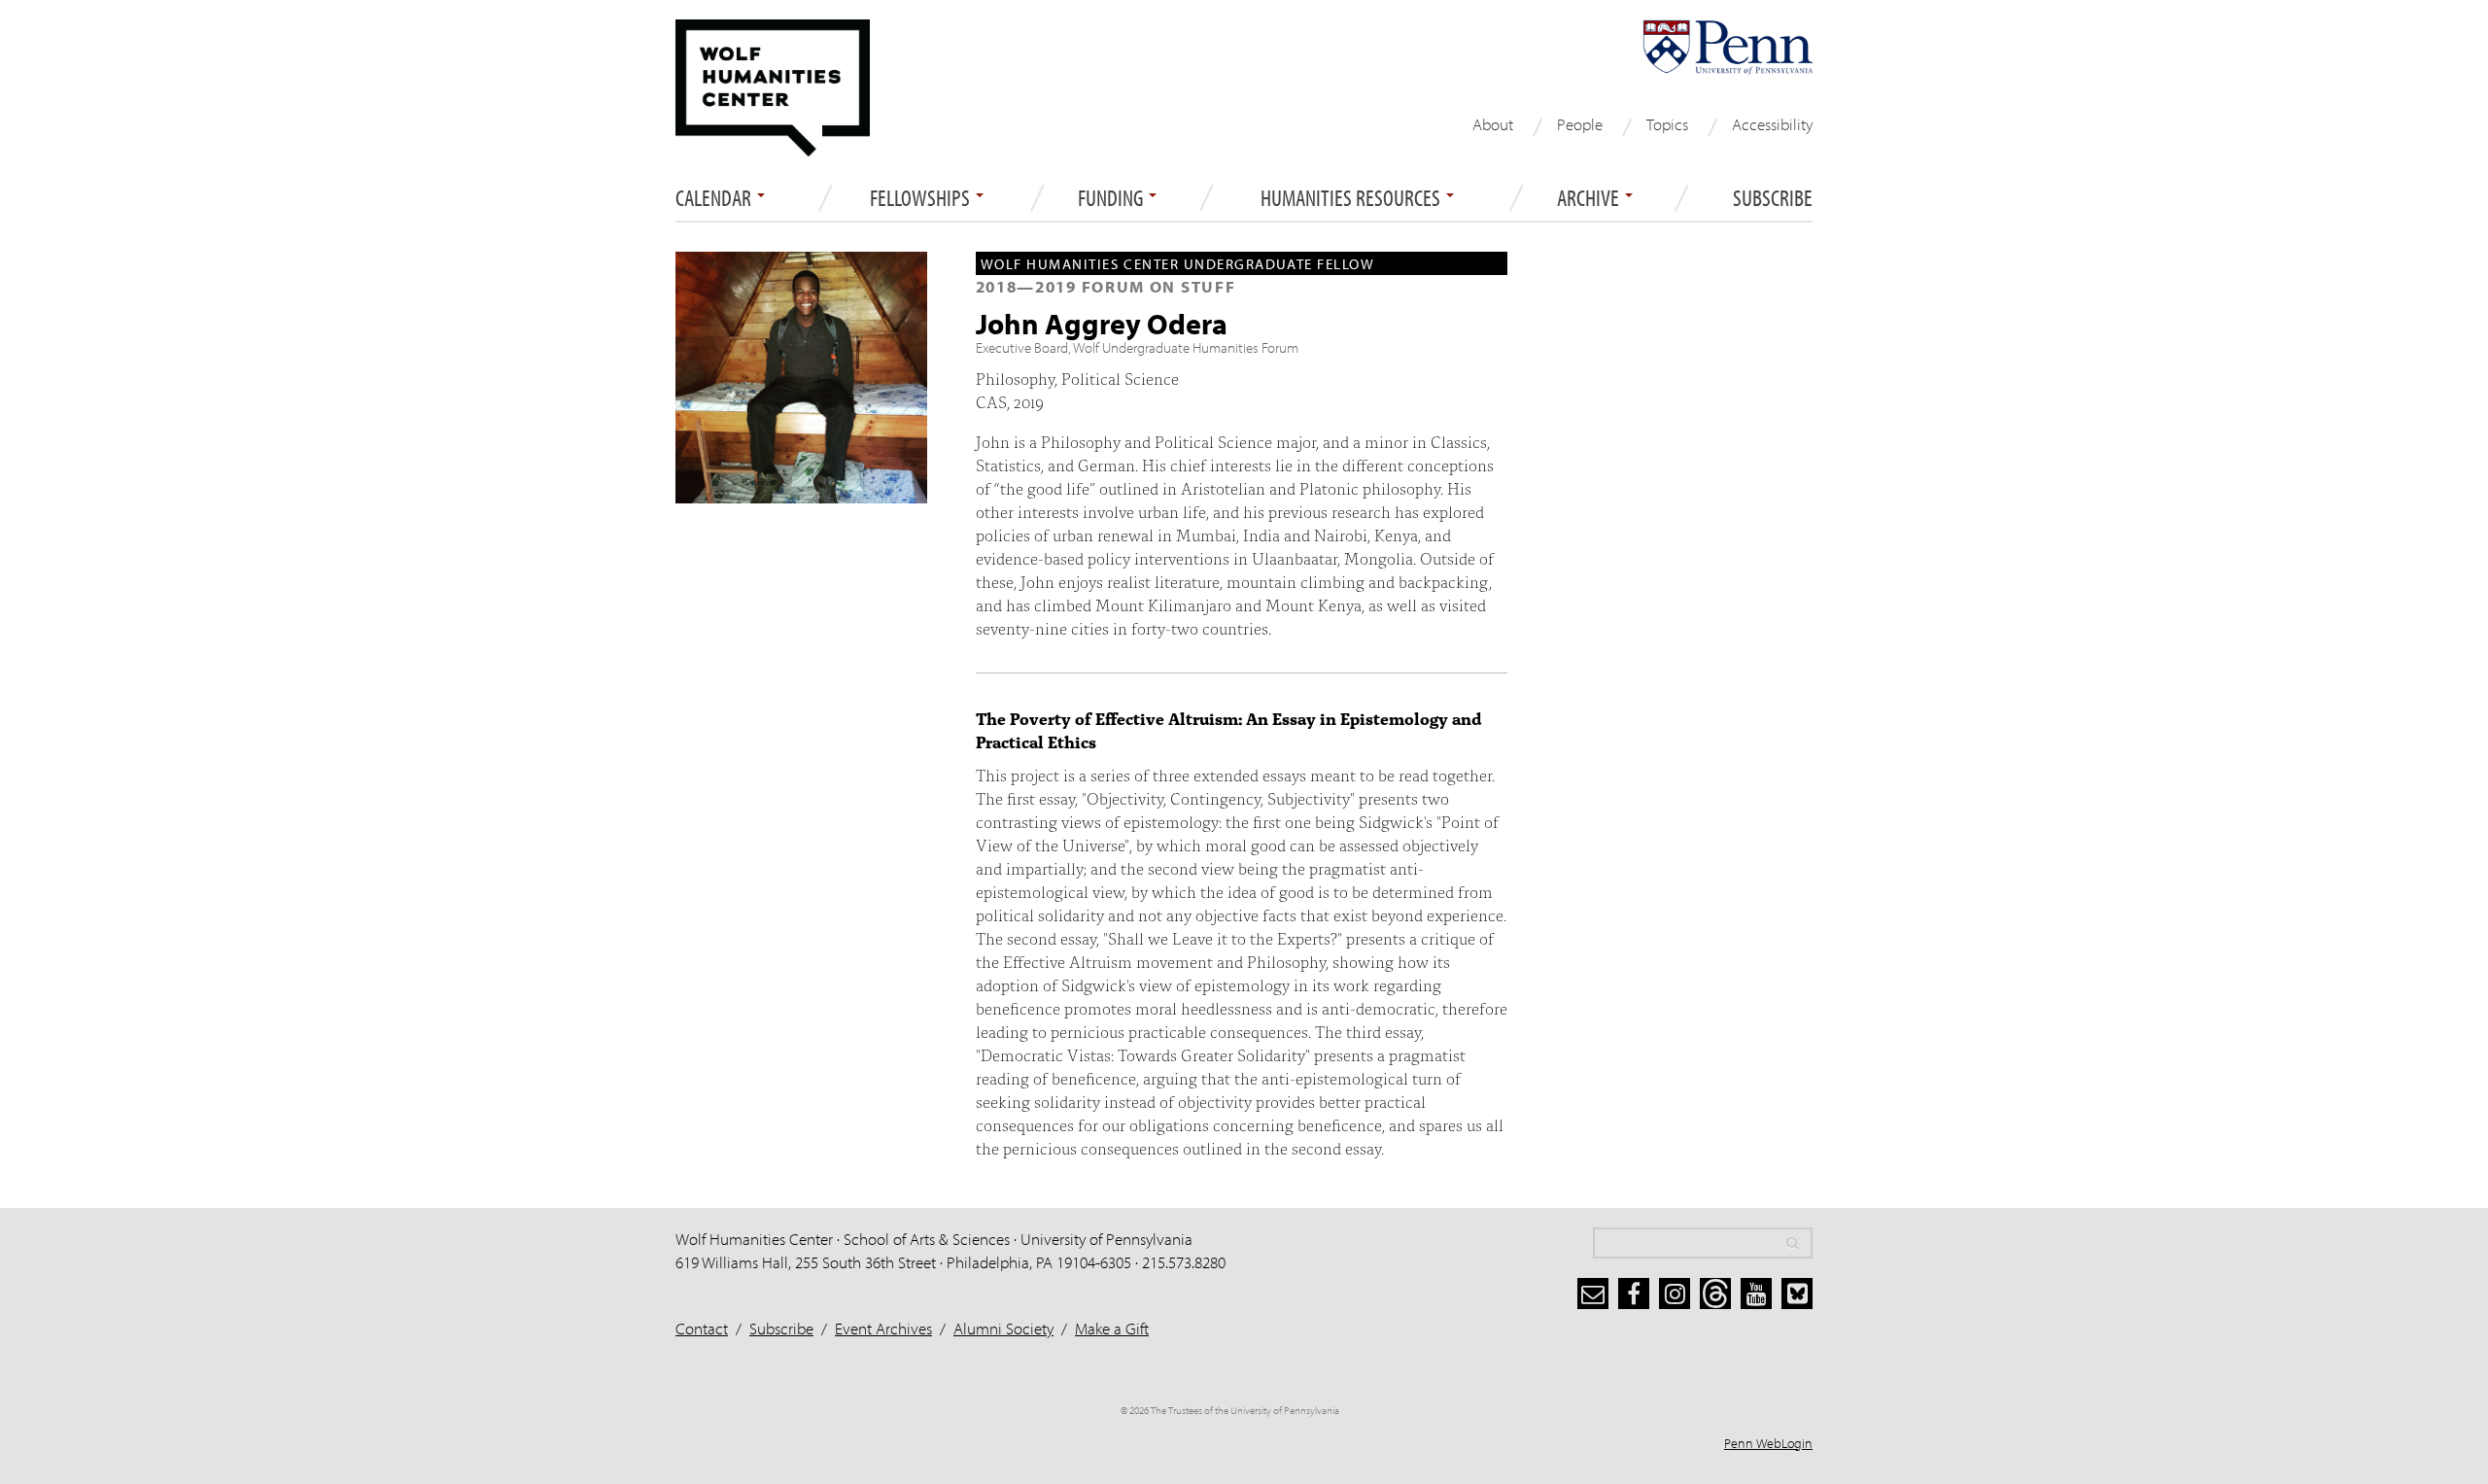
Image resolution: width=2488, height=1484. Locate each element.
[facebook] (1634, 1294)
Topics (1667, 124)
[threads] (1715, 1294)
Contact (702, 1328)
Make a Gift (1112, 1328)
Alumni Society (1003, 1328)
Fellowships (922, 198)
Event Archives (883, 1328)
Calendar (715, 198)
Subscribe (1773, 198)
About (1493, 124)
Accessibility (1772, 124)
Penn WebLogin (1768, 1443)
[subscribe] (1593, 1294)
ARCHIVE (1590, 198)
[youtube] (1756, 1294)
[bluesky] (1797, 1294)
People (1580, 124)
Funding (1112, 198)
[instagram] (1675, 1294)
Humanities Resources (1352, 198)
